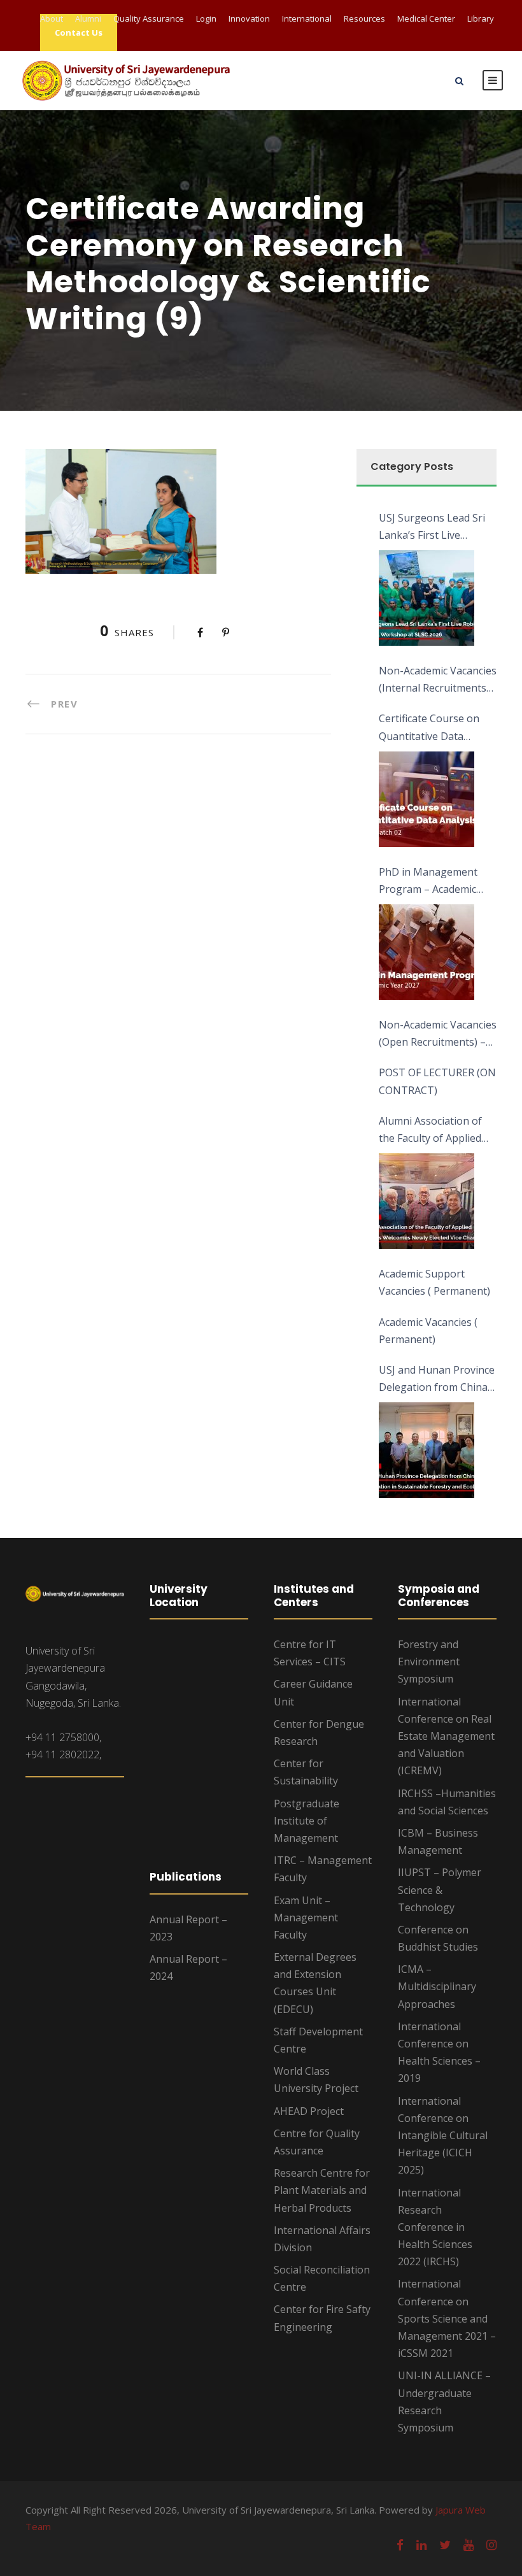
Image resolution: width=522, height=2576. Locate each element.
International (307, 18)
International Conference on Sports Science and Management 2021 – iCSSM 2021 (447, 2318)
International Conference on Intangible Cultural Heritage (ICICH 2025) (443, 2136)
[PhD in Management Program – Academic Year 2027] (427, 952)
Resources (364, 18)
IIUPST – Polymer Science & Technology (440, 1889)
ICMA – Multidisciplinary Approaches (437, 1986)
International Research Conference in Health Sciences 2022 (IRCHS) (435, 2227)
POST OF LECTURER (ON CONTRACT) (437, 1081)
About (52, 18)
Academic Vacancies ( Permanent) (428, 1331)
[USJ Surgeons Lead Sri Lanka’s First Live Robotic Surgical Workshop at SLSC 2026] (427, 598)
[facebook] (400, 2545)
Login (206, 18)
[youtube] (469, 2545)
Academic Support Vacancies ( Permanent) (434, 1282)
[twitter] (445, 2545)
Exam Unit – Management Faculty (306, 1918)
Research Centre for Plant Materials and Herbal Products (322, 2190)
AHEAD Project (309, 2111)
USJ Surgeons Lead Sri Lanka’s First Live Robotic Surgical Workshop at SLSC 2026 (436, 527)
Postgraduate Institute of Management (307, 1821)
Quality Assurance (149, 18)
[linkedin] (421, 2545)
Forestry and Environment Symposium (429, 1662)
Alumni (88, 18)
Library (481, 18)
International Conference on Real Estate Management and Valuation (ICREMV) (446, 1736)
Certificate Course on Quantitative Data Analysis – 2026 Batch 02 (437, 728)
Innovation (249, 18)
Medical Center (426, 18)
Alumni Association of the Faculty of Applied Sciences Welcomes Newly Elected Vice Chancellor (430, 1130)
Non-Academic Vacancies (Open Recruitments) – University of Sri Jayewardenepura (438, 1034)
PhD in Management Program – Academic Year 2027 (428, 881)
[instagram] (491, 2545)
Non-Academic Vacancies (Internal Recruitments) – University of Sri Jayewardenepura (438, 680)
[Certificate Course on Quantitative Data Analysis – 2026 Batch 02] (427, 799)
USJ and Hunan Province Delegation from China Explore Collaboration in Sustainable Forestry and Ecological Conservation (437, 1379)
